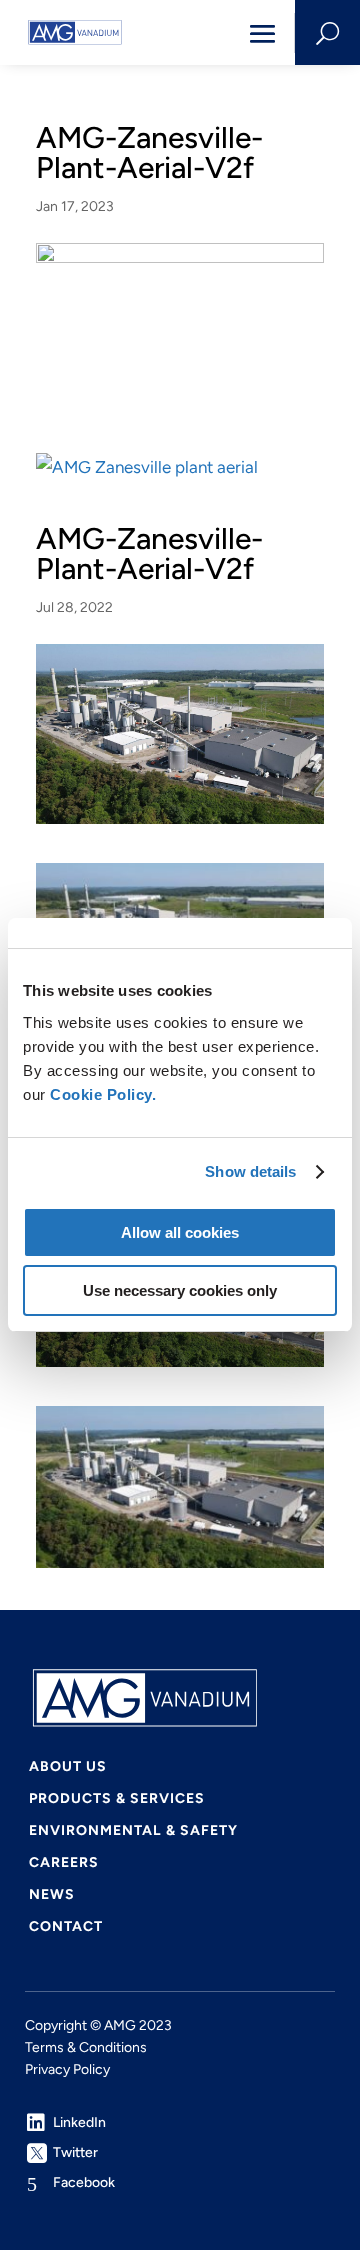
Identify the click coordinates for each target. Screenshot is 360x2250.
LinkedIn (79, 2122)
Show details (250, 1171)
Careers (64, 1863)
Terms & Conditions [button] (86, 2047)
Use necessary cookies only (180, 1290)
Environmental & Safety (133, 1831)
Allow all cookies (180, 1232)
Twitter (75, 2152)
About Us (68, 1767)
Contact (66, 1927)
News (52, 1895)
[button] (75, 32)
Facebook (84, 2182)
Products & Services (117, 1799)
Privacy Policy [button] (67, 2069)
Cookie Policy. (103, 1094)
